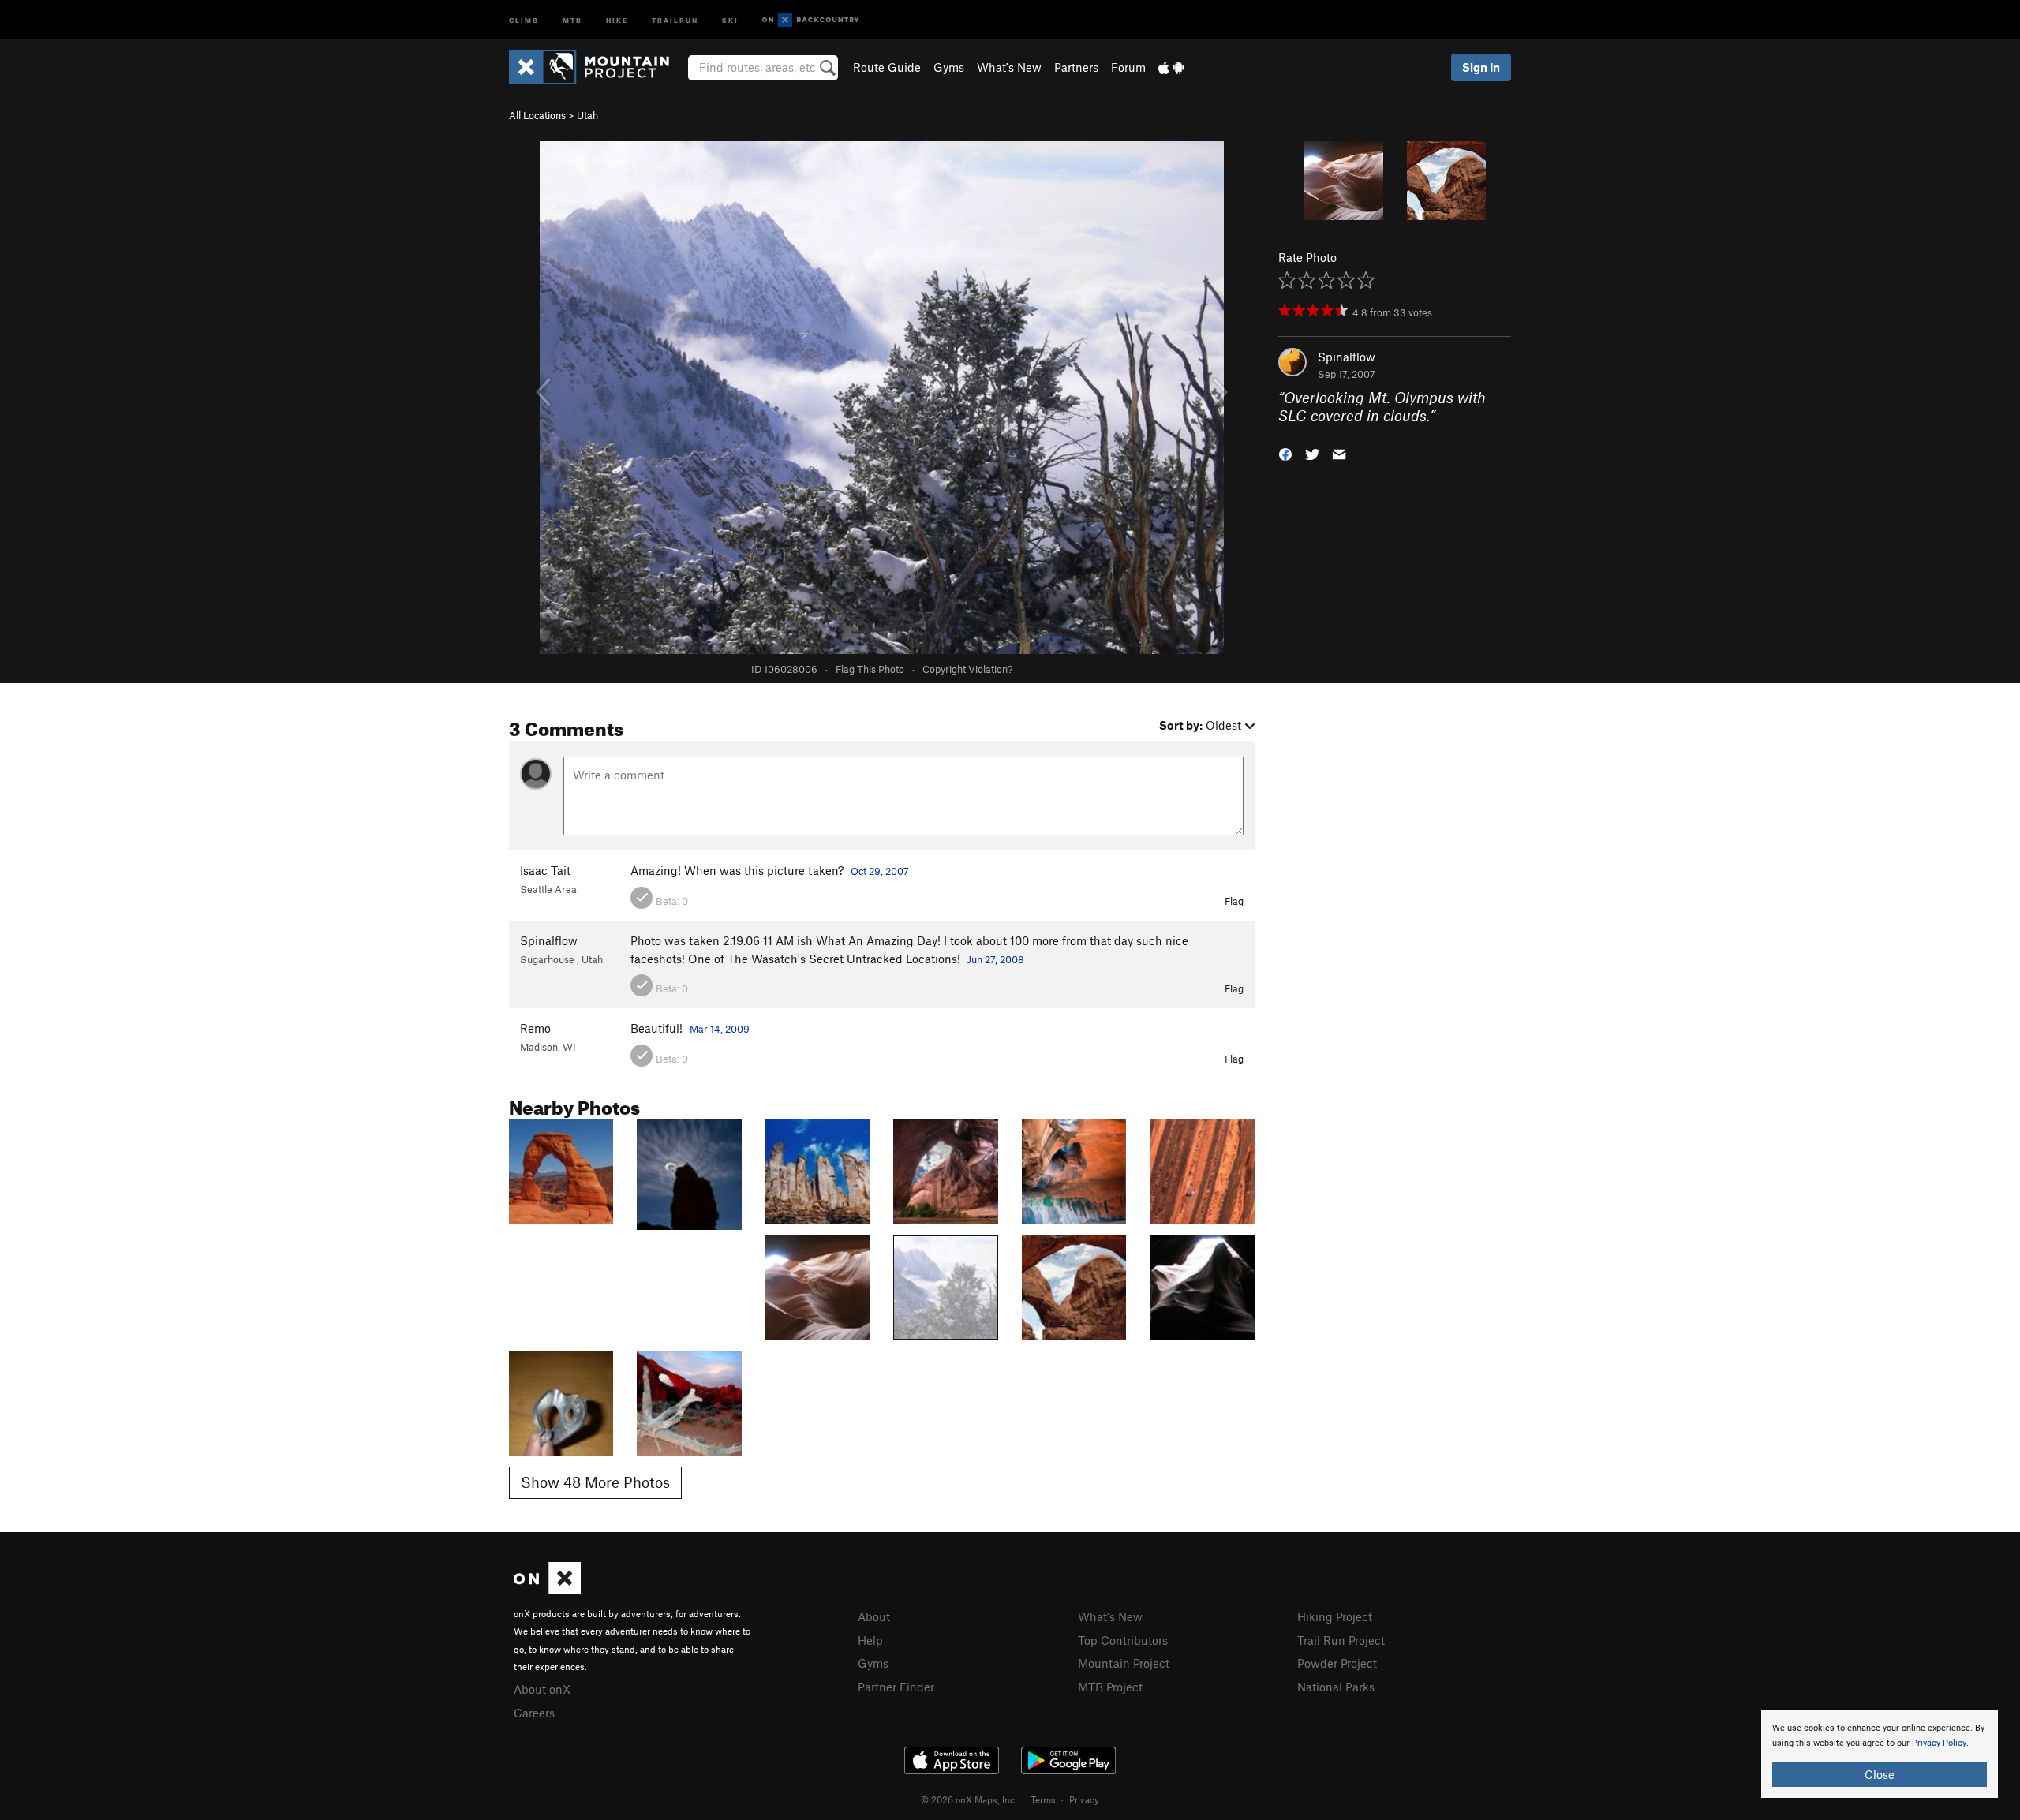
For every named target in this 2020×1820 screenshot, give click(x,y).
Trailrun (675, 19)
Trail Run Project (1341, 1640)
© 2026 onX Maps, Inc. (969, 1799)
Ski (730, 19)
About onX (542, 1689)
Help (870, 1640)
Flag (1234, 901)
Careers (534, 1713)
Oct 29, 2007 (880, 871)
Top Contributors (1123, 1640)
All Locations (537, 115)
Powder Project (1337, 1663)
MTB (572, 19)
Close (1880, 1774)
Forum (1128, 67)
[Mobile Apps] (1171, 67)
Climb (524, 19)
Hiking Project (1335, 1616)
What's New (1009, 67)
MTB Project (1110, 1687)
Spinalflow (1347, 357)
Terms (1043, 1799)
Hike (617, 19)
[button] (1285, 452)
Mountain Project (1124, 1663)
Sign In (1481, 67)
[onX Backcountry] (811, 20)
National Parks (1336, 1687)
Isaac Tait (545, 870)
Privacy (1084, 1799)
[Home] (597, 67)
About (874, 1616)
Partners (1076, 67)
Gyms (949, 67)
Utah (587, 115)
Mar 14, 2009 (720, 1029)
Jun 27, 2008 (996, 959)
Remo (535, 1028)
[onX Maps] (547, 1590)
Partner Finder (896, 1687)
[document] (1880, 1754)
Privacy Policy (1939, 1743)
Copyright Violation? (967, 669)
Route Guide (887, 67)
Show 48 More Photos (595, 1482)
